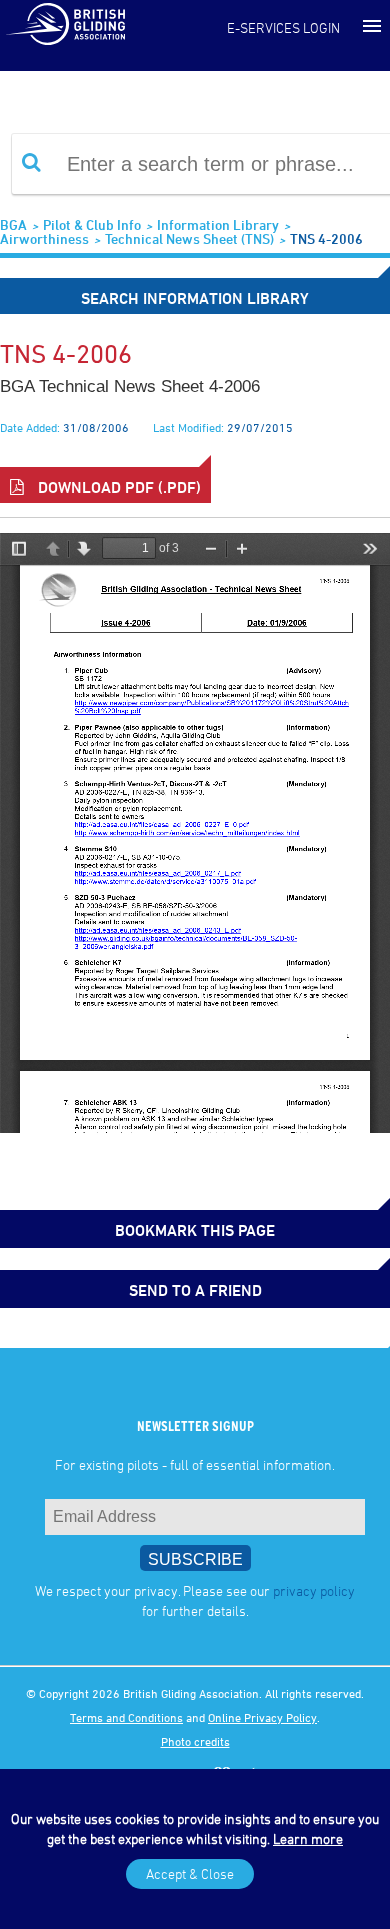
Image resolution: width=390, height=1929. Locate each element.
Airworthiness (44, 238)
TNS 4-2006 (326, 238)
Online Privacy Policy (262, 1717)
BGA (13, 224)
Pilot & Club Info (92, 224)
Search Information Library (195, 298)
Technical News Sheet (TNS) (189, 238)
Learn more (308, 1838)
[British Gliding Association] (65, 23)
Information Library (218, 224)
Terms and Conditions (126, 1717)
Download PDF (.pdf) (117, 487)
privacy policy (314, 1590)
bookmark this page (195, 1230)
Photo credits (195, 1741)
